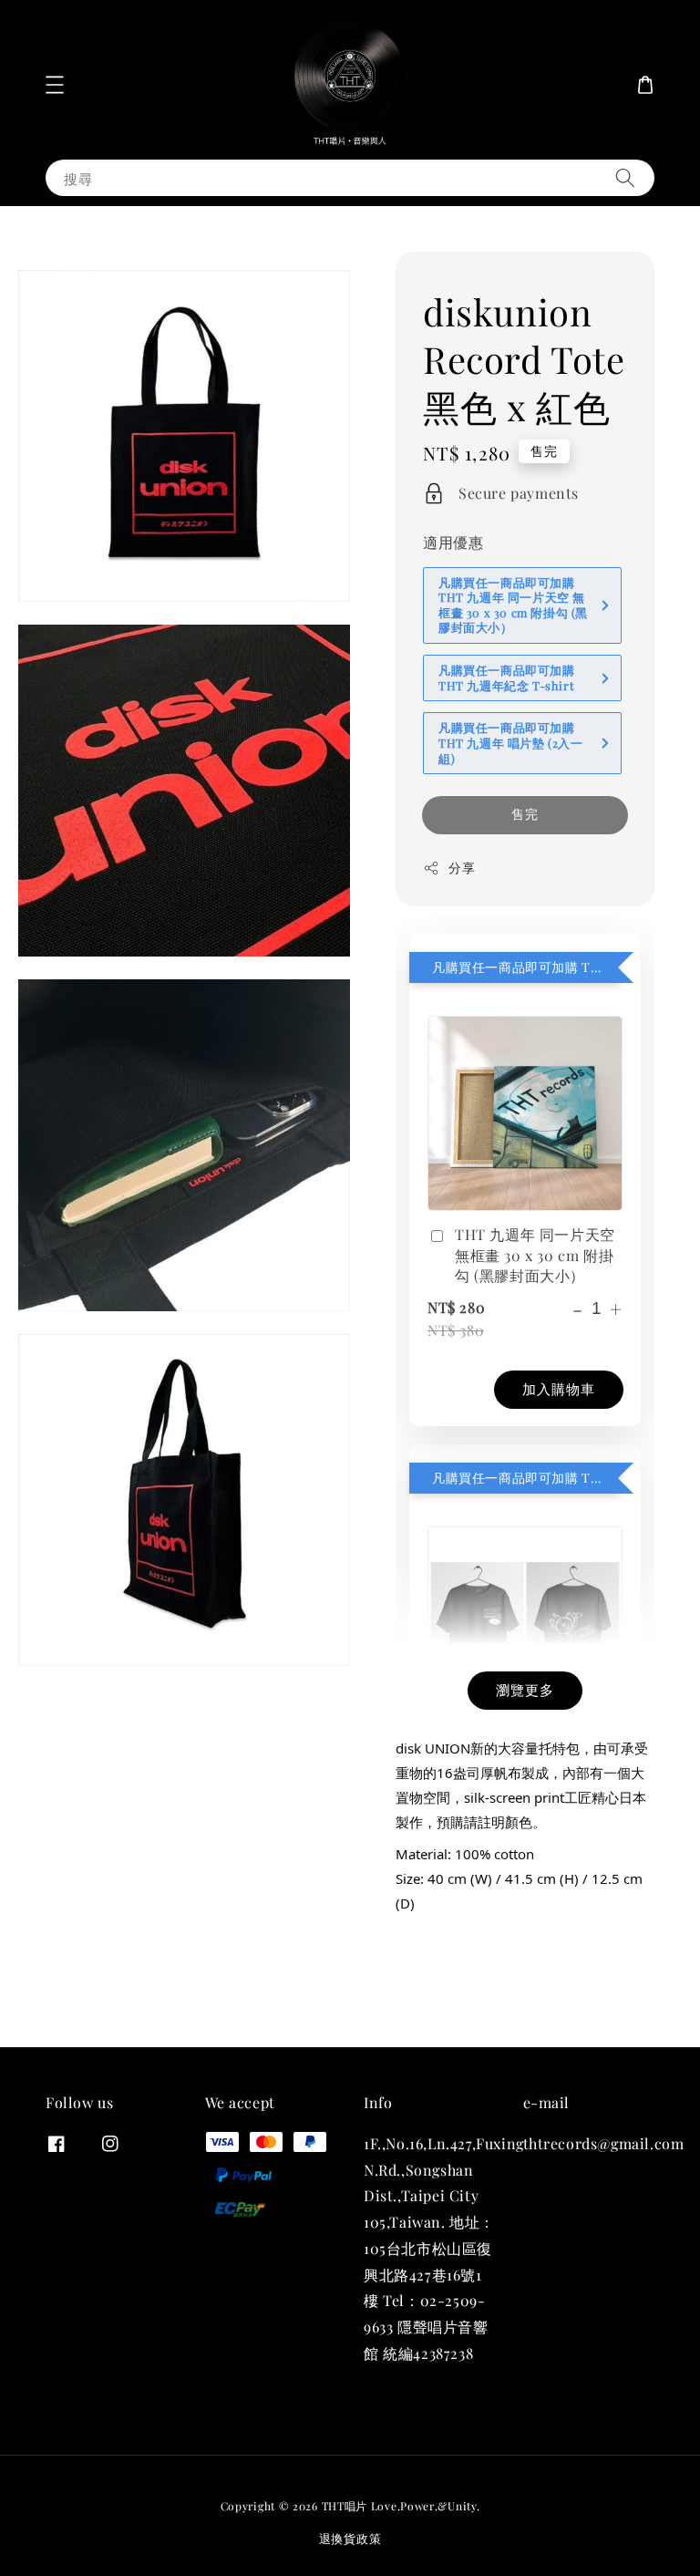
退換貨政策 (350, 2538)
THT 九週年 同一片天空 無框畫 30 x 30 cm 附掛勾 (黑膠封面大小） (535, 1255)
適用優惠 (453, 542)
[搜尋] (625, 177)
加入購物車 (559, 1389)
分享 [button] (462, 868)
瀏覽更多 (525, 1690)
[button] (55, 85)
